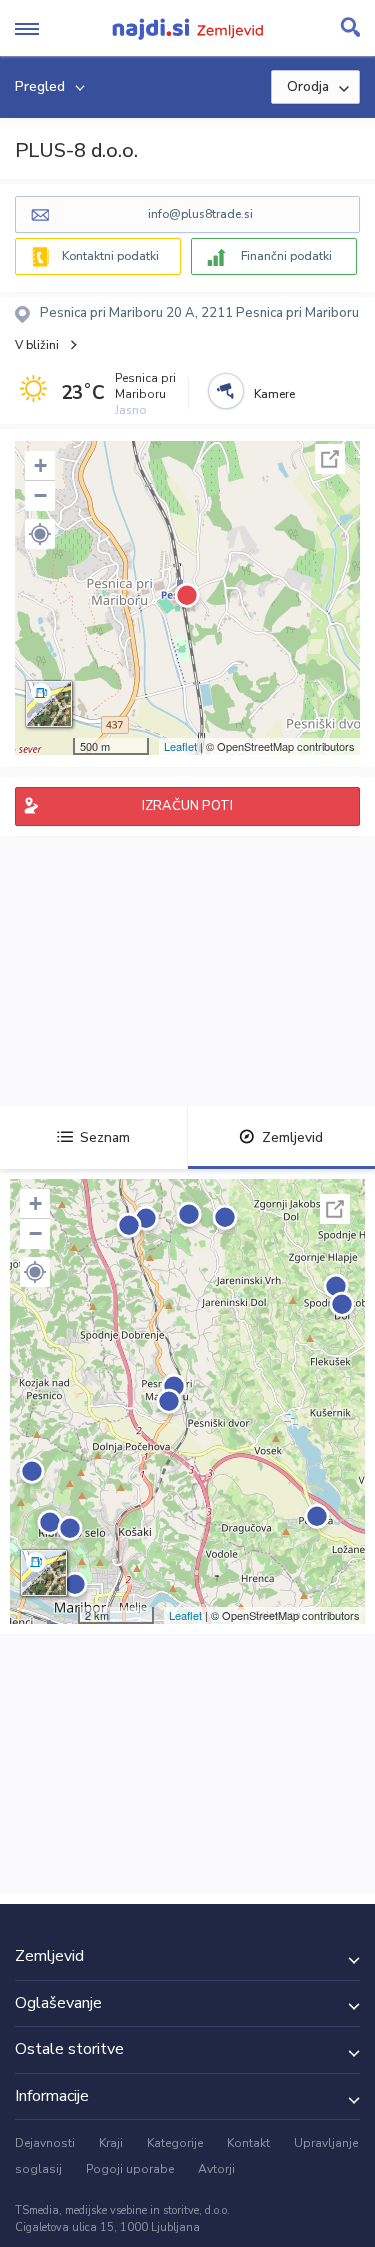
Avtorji (216, 2169)
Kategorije (175, 2143)
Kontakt (248, 2143)
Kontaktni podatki (110, 256)
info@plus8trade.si (200, 214)
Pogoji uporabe (130, 2169)
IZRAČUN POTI (187, 806)
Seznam (105, 1137)
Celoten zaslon (330, 459)
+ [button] (40, 465)
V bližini (37, 345)
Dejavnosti (45, 2143)
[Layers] (49, 704)
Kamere (274, 394)
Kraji (111, 2143)
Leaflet (180, 746)
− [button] (40, 495)
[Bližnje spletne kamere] (226, 391)
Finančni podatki (286, 256)
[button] (40, 534)
